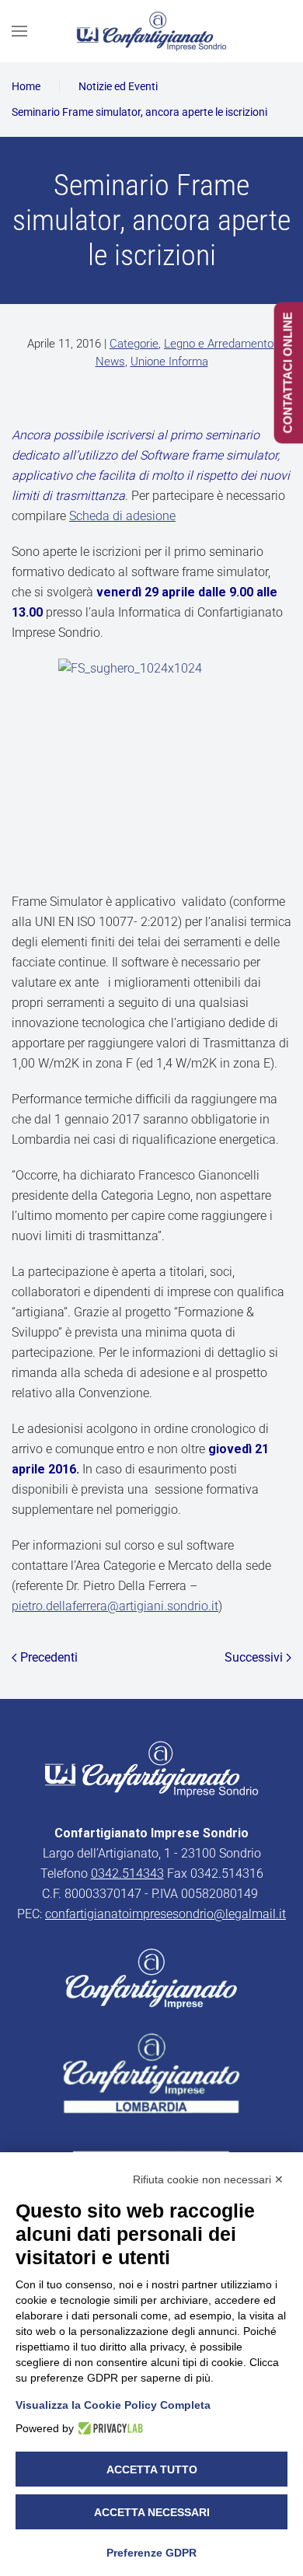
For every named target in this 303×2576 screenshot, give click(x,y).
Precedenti (49, 1657)
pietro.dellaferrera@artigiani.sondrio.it (115, 1606)
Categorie (134, 344)
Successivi (254, 1657)
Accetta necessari (152, 2512)
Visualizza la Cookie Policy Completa (113, 2405)
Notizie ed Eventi (118, 86)
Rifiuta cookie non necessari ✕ (208, 2179)
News (110, 362)
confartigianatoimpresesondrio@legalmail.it (165, 1914)
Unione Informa (169, 362)
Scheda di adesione (122, 516)
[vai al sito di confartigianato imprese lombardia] (151, 1978)
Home (26, 86)
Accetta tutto (152, 2469)
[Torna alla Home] (151, 31)
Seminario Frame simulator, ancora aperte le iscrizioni (139, 112)
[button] (19, 31)
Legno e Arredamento (219, 344)
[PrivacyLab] (108, 2428)
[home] (151, 1768)
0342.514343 (127, 1873)
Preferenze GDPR (151, 2553)
